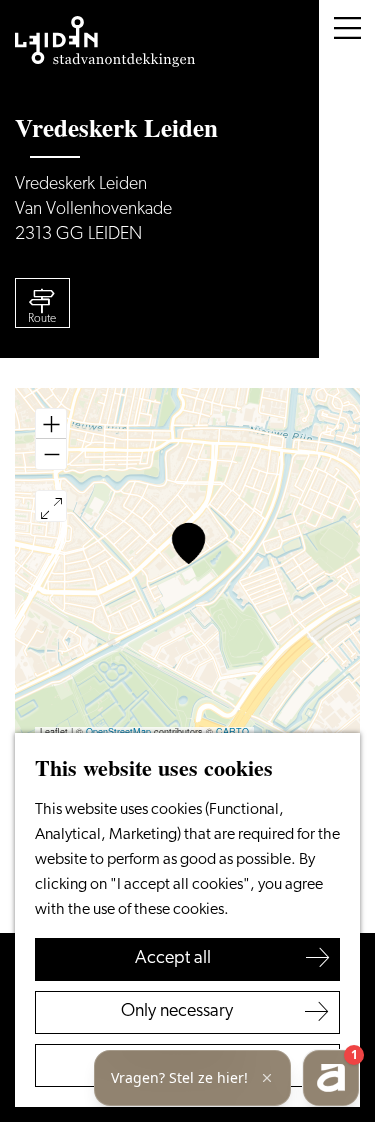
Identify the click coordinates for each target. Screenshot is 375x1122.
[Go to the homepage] (105, 42)
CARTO (232, 731)
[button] (188, 543)
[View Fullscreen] (51, 506)
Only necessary (177, 1012)
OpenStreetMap (118, 731)
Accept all (173, 959)
